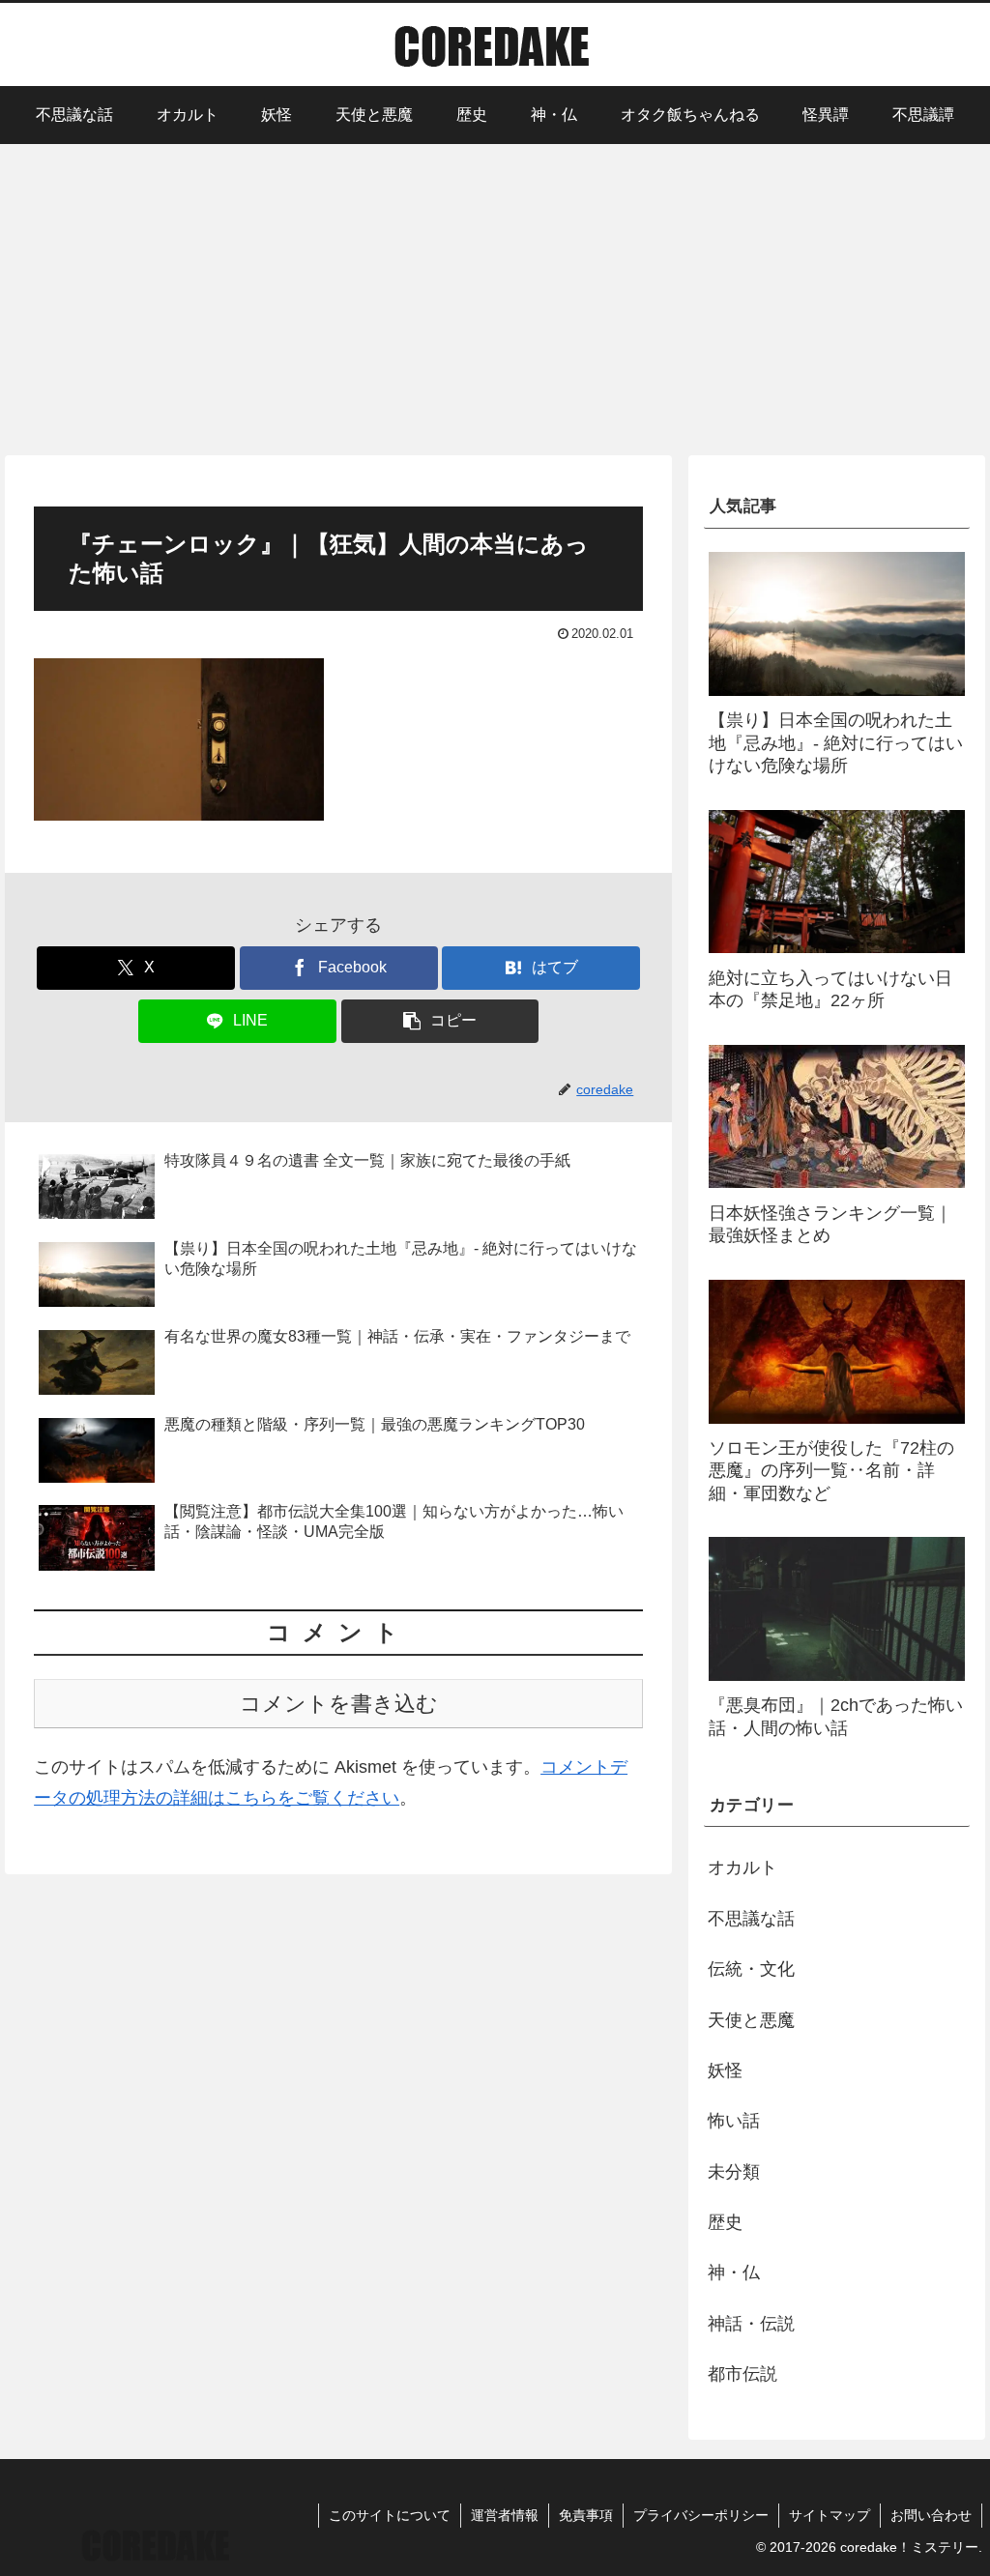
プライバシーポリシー (701, 2515)
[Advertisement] (495, 297)
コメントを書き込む (339, 1704)
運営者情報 (505, 2515)
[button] (440, 1021)
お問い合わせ (931, 2515)
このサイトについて (390, 2515)
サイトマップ (830, 2515)
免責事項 (586, 2515)
